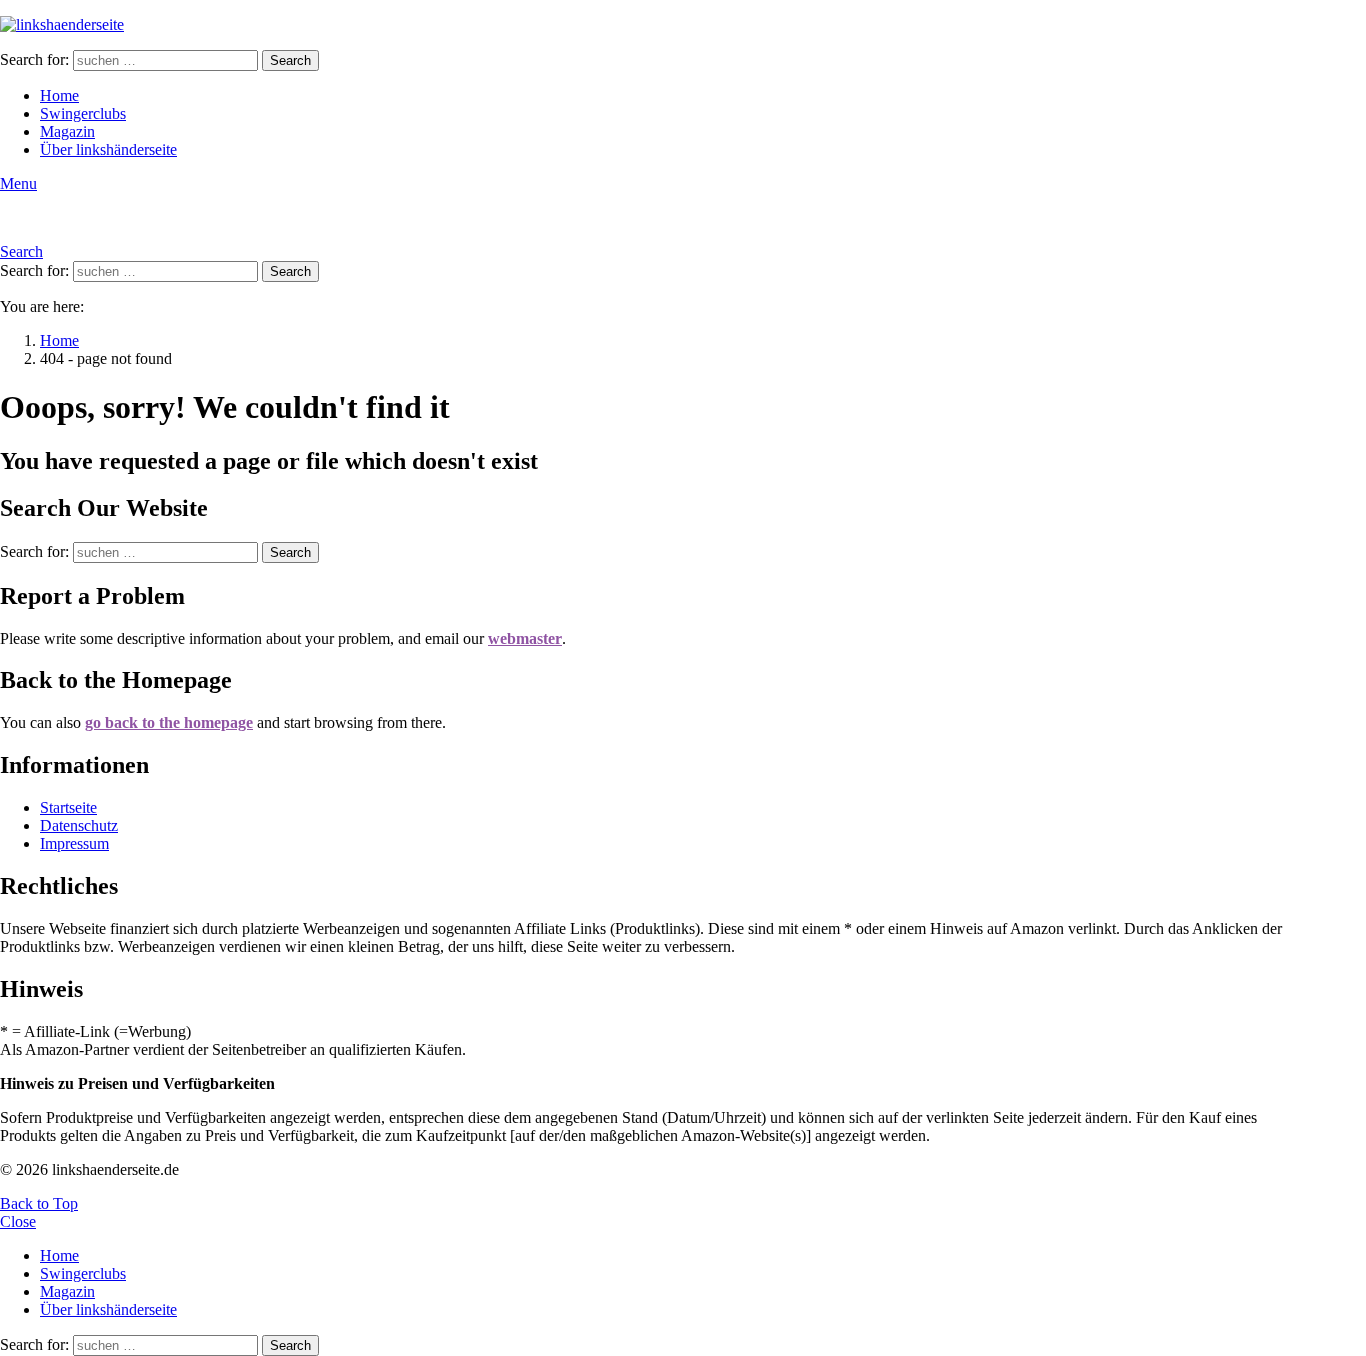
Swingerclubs (83, 113)
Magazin (67, 131)
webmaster (525, 638)
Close (18, 1221)
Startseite (68, 807)
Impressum (74, 843)
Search (290, 60)
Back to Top (39, 1203)
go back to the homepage (169, 722)
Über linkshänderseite (108, 149)
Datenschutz (79, 825)
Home (59, 95)
